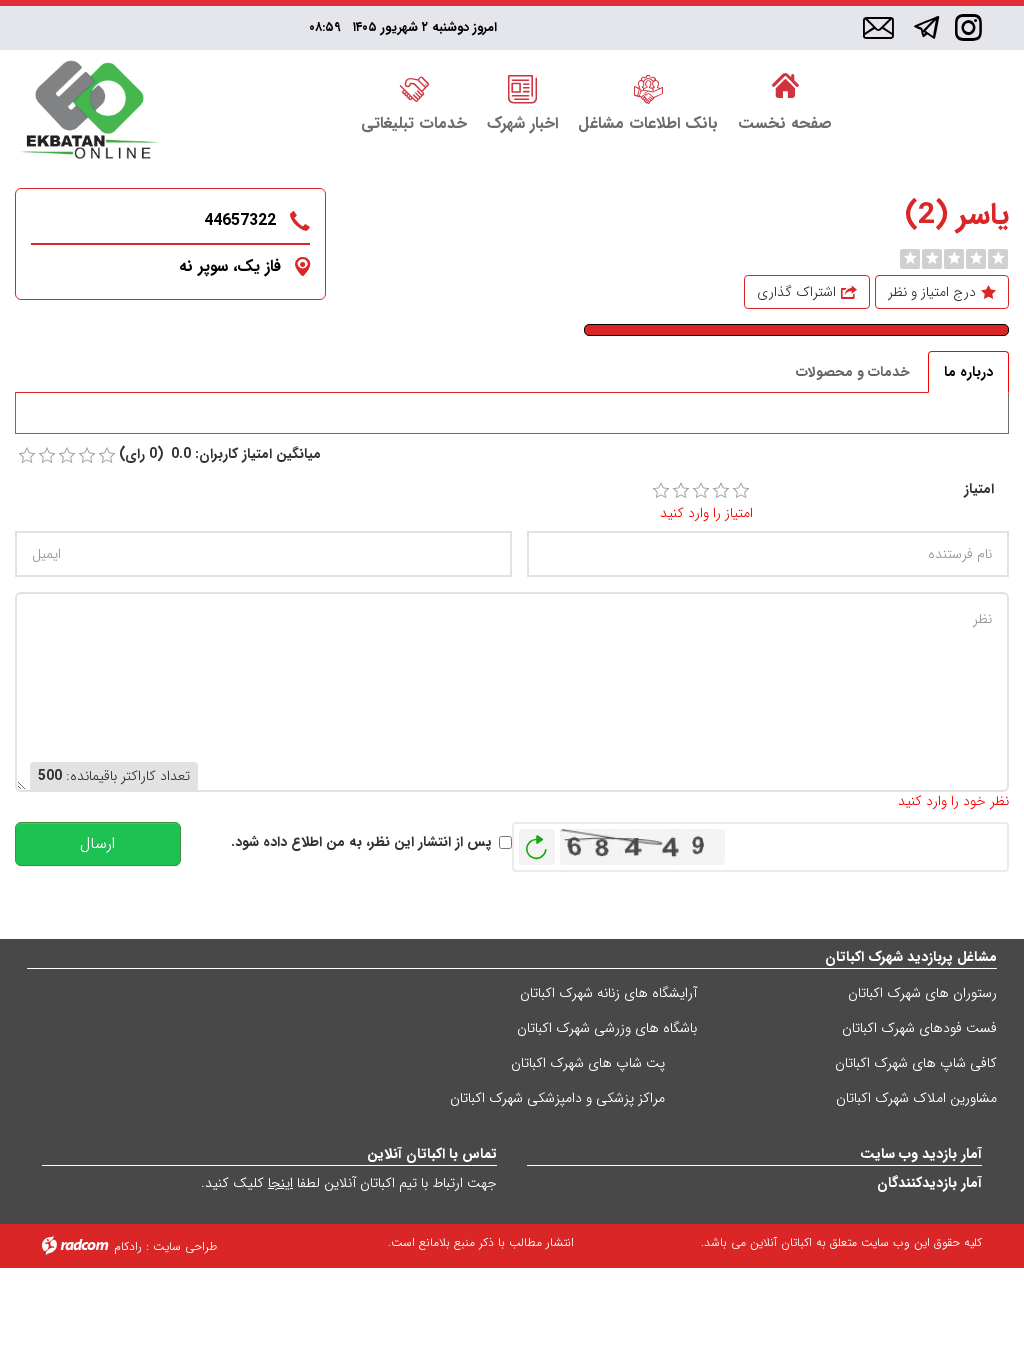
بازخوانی (537, 842)
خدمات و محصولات (853, 372)
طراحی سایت (185, 1246)
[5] (741, 491)
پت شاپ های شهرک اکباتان (588, 1063)
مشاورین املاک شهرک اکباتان (916, 1098)
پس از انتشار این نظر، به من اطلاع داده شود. (361, 842)
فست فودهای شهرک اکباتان (919, 1028)
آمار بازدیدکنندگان (929, 1183)
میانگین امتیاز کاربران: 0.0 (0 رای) (220, 454)
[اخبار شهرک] (522, 87)
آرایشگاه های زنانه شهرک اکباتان (608, 993)
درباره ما (968, 372)
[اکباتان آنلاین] (89, 111)
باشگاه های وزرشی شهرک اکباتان (607, 1028)
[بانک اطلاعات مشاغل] (648, 87)
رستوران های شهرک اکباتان (922, 993)
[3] (701, 491)
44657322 (240, 220)
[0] (910, 259)
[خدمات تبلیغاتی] (414, 87)
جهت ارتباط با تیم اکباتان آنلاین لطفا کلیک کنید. (349, 1183)
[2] (681, 491)
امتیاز (979, 489)
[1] (661, 491)
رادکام (128, 1246)
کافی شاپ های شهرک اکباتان (916, 1063)
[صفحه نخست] (785, 87)
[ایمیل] (878, 29)
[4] (721, 491)
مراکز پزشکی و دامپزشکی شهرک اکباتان (557, 1098)
